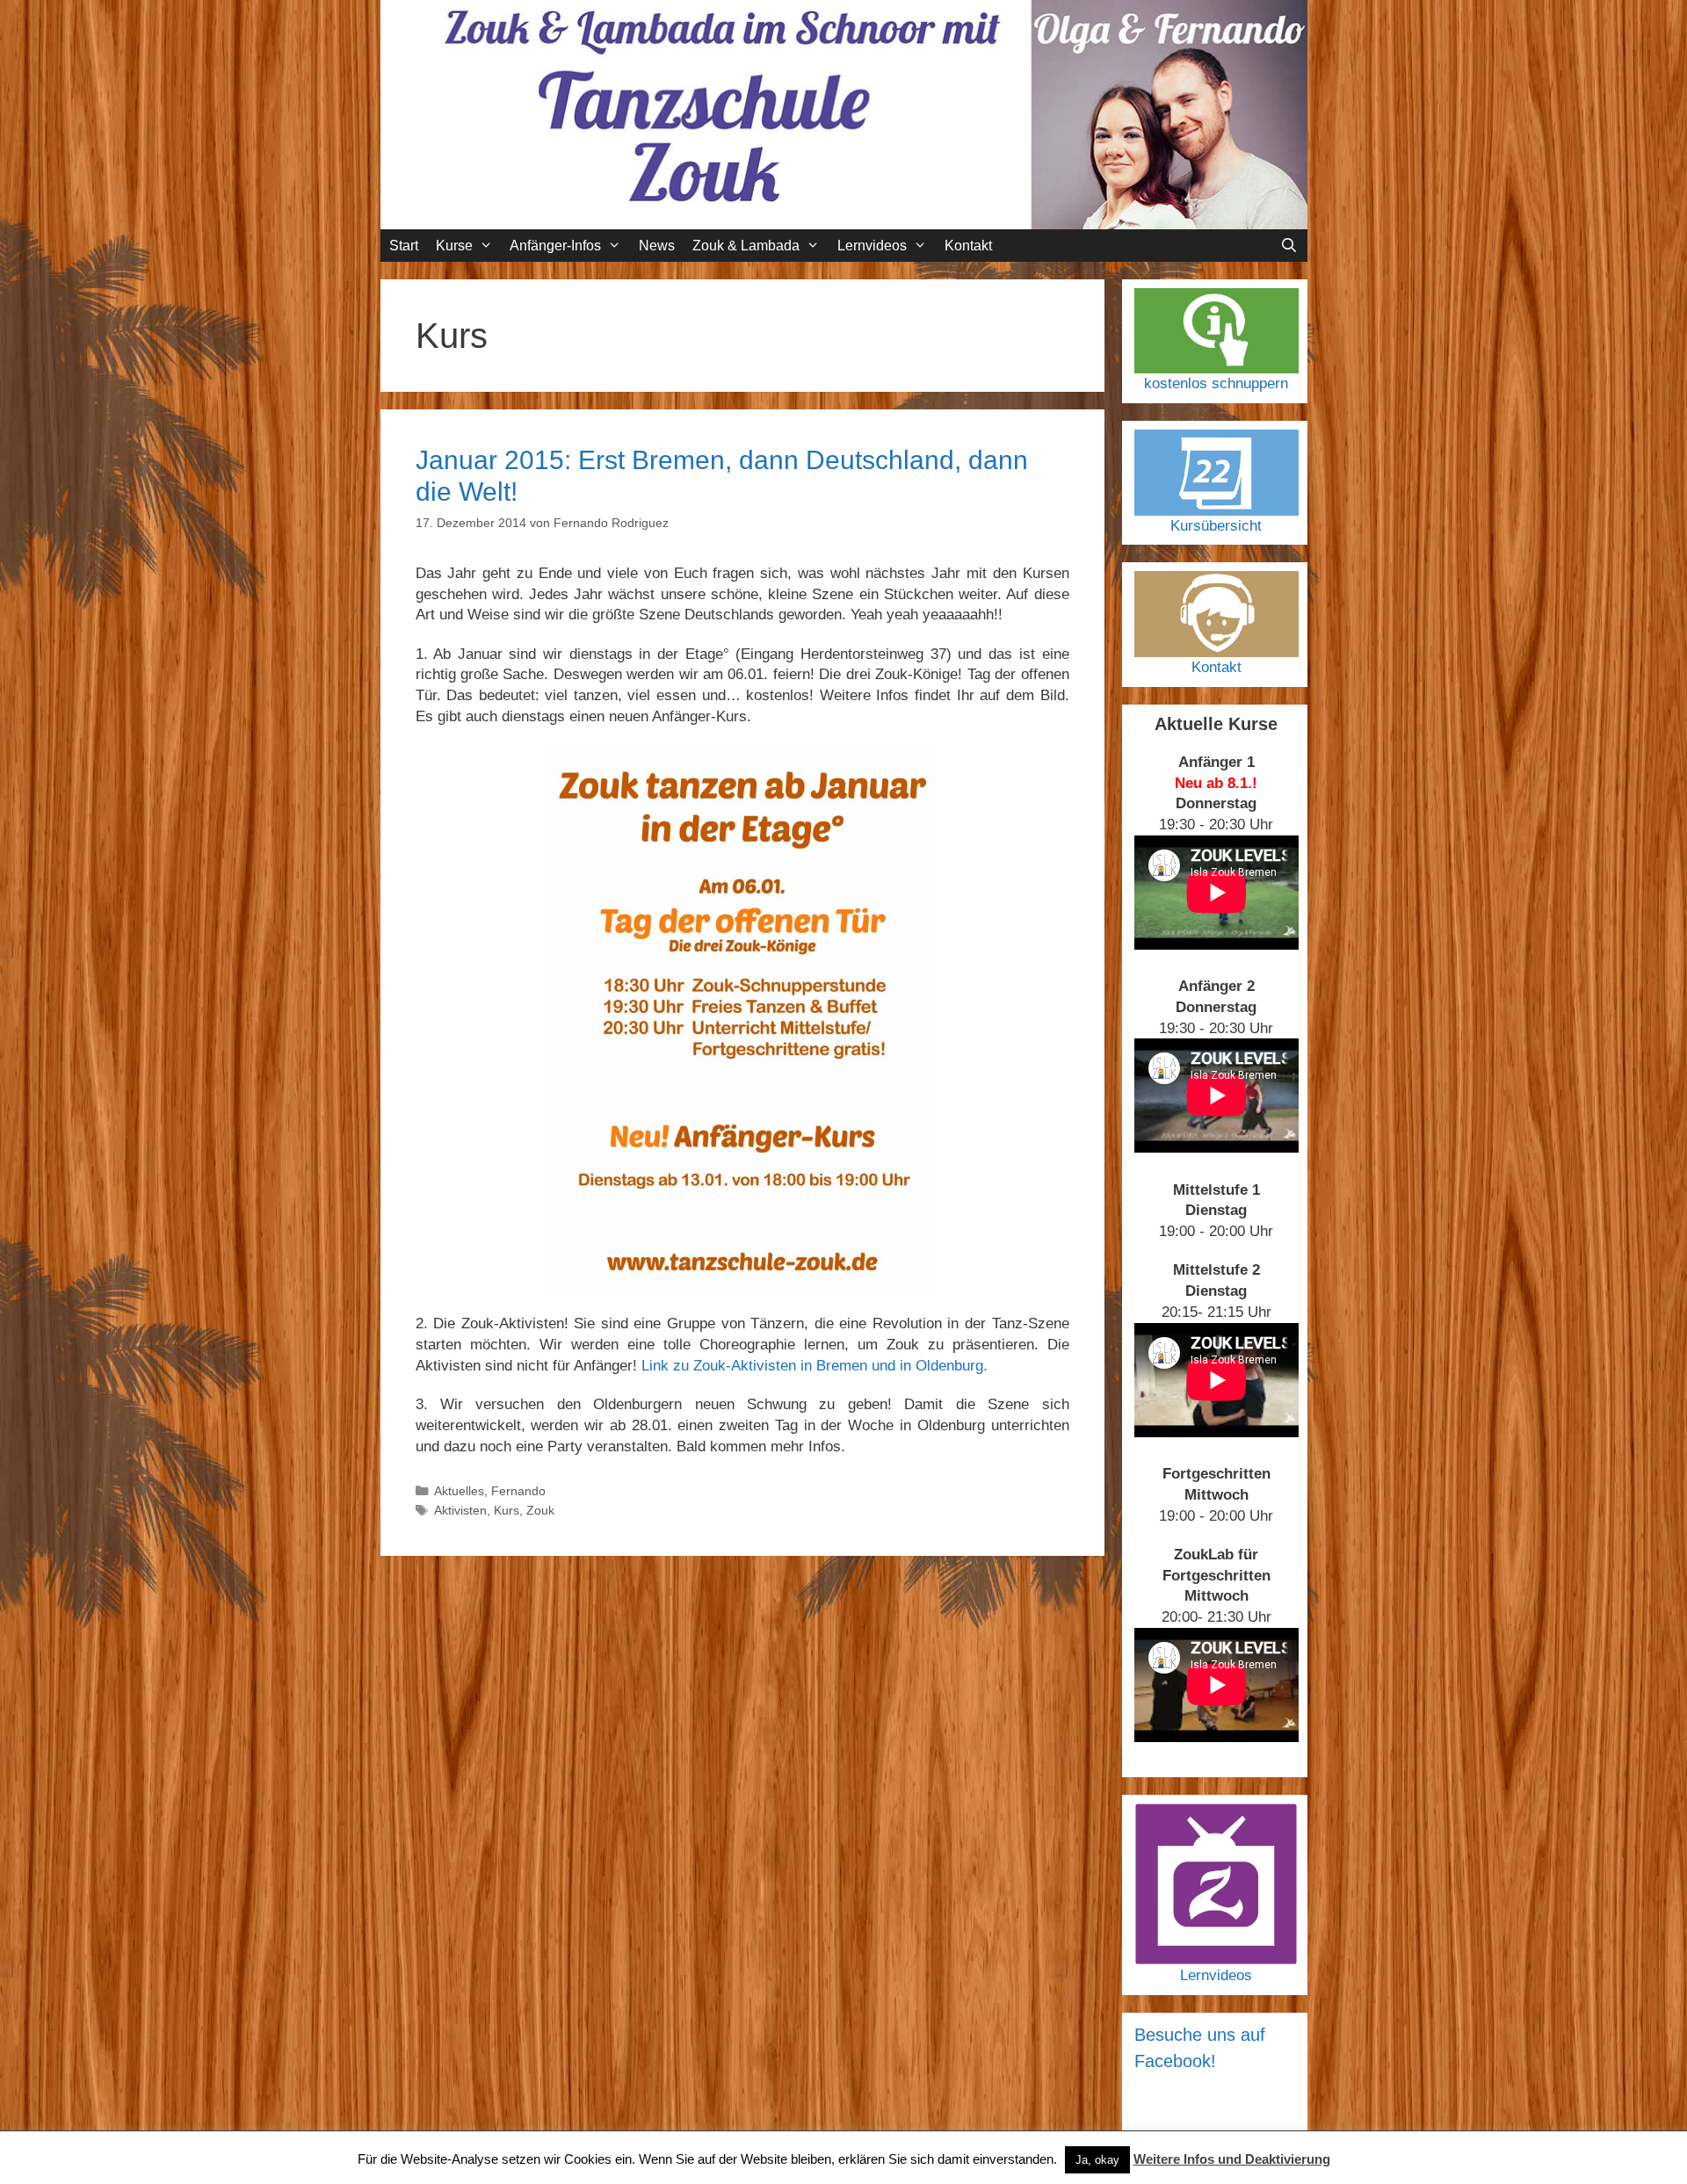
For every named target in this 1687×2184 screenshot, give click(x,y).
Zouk (540, 1510)
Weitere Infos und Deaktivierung (1232, 2159)
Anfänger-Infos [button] (555, 246)
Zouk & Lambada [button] (746, 246)
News (657, 246)
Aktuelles (459, 1491)
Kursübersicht (1216, 526)
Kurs (507, 1510)
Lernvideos (1216, 1975)
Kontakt (968, 246)
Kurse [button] (454, 246)
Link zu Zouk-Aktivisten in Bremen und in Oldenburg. (815, 1366)
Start (404, 246)
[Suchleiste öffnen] (1289, 246)
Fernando (518, 1491)
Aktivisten (460, 1510)
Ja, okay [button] (1097, 2160)
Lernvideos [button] (872, 246)
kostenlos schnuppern (1216, 383)
